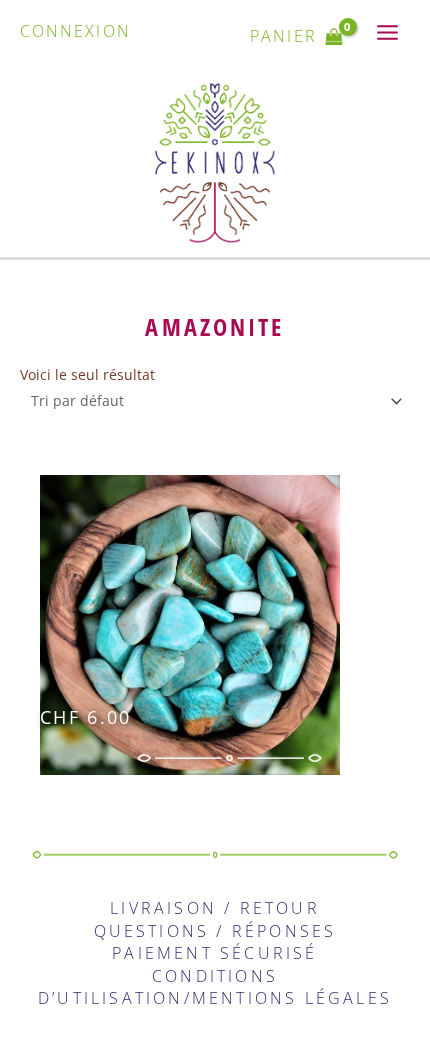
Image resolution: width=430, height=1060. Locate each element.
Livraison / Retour (215, 908)
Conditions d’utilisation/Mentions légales (215, 987)
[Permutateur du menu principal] (388, 33)
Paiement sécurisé (214, 953)
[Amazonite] (225, 630)
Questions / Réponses (215, 931)
